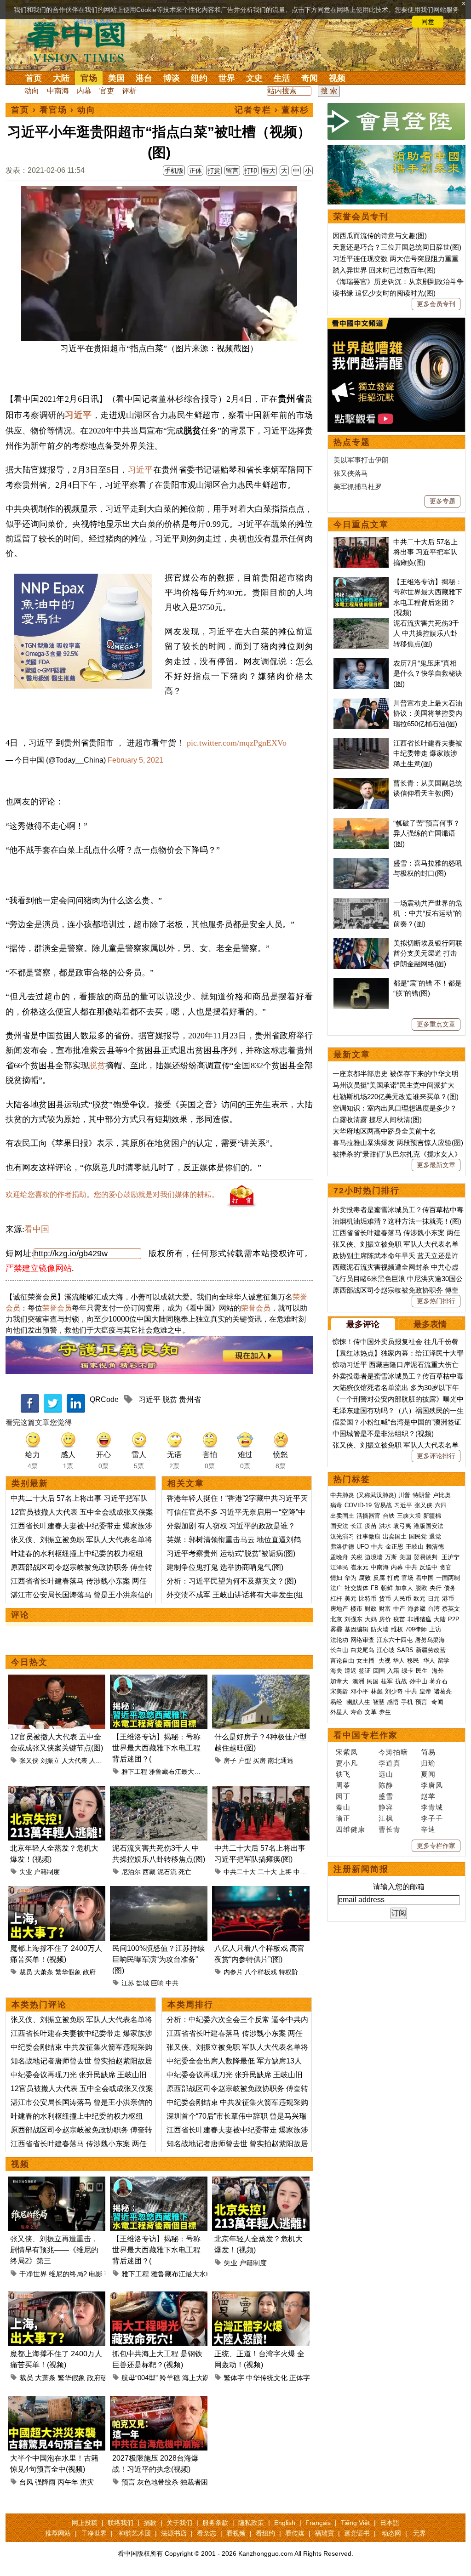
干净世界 (33, 2274)
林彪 (377, 1691)
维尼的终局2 (68, 2274)
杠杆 (336, 1599)
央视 (385, 1661)
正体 (195, 171)
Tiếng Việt (355, 2523)
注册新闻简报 (361, 1869)
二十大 (267, 1872)
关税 (356, 1557)
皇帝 (425, 1691)
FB (375, 1588)
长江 (356, 1526)
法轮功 (339, 1640)
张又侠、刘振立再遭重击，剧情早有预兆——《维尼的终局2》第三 (54, 2250)
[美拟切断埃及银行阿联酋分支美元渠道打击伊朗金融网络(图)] (361, 943)
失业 (26, 1872)
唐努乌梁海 (430, 1640)
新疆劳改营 (431, 1650)
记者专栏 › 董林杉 (272, 110)
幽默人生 (358, 1702)
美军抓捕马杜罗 (358, 487)
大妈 (371, 1619)
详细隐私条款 (93, 22)
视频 (337, 78)
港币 (448, 1599)
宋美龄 (339, 1691)
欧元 (419, 1599)
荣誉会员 (57, 1308)
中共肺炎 (342, 1495)
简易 (428, 1752)
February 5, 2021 (135, 760)
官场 (89, 78)
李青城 (432, 1807)
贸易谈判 (426, 1557)
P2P (454, 1619)
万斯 (391, 1557)
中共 (172, 1983)
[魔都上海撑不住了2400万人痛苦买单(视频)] (57, 1891)
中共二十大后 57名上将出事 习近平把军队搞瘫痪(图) (425, 552)
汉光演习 (342, 1536)
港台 (144, 78)
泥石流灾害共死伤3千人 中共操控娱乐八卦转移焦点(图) (426, 633)
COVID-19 (358, 1505)
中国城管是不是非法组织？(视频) (383, 1433)
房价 (385, 1619)
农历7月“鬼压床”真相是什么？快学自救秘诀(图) (428, 673)
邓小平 (359, 1691)
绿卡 (408, 1671)
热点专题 (352, 442)
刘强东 (353, 1619)
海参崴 (416, 1609)
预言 (128, 2482)
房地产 (339, 1609)
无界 (419, 2533)
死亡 (185, 1872)
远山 (386, 1774)
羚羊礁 (170, 2378)
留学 (443, 1661)
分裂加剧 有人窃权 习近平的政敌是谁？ (231, 1526)
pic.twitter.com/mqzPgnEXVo (237, 743)
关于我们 (179, 2523)
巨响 (157, 1983)
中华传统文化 (267, 2378)
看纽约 (265, 2533)
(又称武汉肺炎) (376, 1495)
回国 (379, 1671)
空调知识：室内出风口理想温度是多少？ (395, 1108)
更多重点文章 (436, 1024)
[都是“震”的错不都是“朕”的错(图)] (361, 983)
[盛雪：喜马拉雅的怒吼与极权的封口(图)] (361, 863)
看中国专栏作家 (366, 1735)
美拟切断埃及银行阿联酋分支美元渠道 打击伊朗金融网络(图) (428, 953)
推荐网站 (58, 2533)
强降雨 (45, 2482)
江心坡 (386, 1650)
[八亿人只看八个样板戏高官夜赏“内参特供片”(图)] (261, 1891)
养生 (385, 1712)
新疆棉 (432, 1516)
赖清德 (435, 1547)
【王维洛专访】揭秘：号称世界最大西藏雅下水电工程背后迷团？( (156, 1748)
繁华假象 (68, 1972)
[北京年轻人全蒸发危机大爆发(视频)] (57, 1791)
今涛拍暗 (393, 1752)
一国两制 (448, 1578)
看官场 (53, 110)
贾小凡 (347, 1763)
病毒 (336, 1505)
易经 (337, 1702)
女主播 (366, 1661)
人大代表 (75, 1761)
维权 (397, 1629)
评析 (129, 91)
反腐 (379, 1578)
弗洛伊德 (342, 1547)
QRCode (104, 1399)
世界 (227, 78)
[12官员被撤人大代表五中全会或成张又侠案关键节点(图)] (57, 1680)
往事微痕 (368, 1536)
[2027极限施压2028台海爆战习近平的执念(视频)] (159, 2401)
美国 (116, 78)
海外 (439, 1671)
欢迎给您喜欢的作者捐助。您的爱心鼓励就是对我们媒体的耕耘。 (112, 1194)
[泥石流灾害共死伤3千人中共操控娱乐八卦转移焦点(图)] (159, 1791)
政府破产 (96, 1972)
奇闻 (310, 78)
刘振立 (50, 1761)
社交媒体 (356, 1588)
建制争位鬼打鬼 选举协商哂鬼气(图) (225, 1567)
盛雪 (386, 1796)
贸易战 (383, 1505)
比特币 (368, 1599)
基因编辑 (356, 1629)
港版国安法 (428, 1526)
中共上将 (306, 1872)
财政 (371, 1609)
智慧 (379, 1702)
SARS (405, 1650)
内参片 (233, 1972)
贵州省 (190, 1399)
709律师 (416, 1629)
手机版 (174, 171)
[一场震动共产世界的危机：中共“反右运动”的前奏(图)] (361, 903)
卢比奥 (442, 1495)
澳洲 (358, 1681)
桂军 (387, 1681)
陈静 (386, 1785)
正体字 (300, 2378)
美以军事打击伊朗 (361, 460)
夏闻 (428, 1774)
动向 (32, 91)
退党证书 (357, 2533)
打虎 (393, 1578)
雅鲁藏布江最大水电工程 (184, 1772)
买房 (259, 1761)
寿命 (356, 1712)
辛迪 (428, 1829)
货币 (385, 1599)
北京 (336, 1619)
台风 (26, 2482)
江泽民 (339, 1567)
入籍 (393, 1671)
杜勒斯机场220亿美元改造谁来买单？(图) (396, 1097)
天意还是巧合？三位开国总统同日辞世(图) (397, 247)
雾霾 (336, 1629)
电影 (96, 2274)
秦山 (343, 1807)
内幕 (84, 91)
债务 (450, 1588)
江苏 (128, 1983)
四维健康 (350, 1829)
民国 (373, 1681)
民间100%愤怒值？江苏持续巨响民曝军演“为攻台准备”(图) (158, 1959)
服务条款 (215, 2523)
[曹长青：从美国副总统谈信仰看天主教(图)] (361, 783)
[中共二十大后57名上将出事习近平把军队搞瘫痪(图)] (261, 1791)
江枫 (386, 1818)
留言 (232, 171)
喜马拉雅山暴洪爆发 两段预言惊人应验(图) (398, 1143)
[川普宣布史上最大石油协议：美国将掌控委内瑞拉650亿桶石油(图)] (361, 703)
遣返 (350, 1671)
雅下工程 (134, 1772)
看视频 (236, 2533)
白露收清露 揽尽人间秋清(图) (377, 1120)
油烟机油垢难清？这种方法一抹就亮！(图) (397, 1221)
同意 (428, 22)
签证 (365, 1671)
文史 (254, 78)
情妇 (336, 1578)
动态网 (391, 2533)
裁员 (26, 1972)
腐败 (365, 1578)
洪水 (385, 1526)
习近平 (78, 415)
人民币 (402, 1599)
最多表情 (430, 1324)
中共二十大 (240, 1872)
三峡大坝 (409, 1516)
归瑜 (428, 1763)
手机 (407, 1702)
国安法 (339, 1526)
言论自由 (342, 1661)
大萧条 (44, 1972)
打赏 (214, 171)
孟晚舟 (339, 1557)
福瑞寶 (324, 2533)
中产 (399, 1609)
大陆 (61, 78)
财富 (385, 1609)
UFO (363, 1547)
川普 (404, 1495)
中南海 (58, 91)
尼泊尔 (131, 1872)
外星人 (339, 1712)
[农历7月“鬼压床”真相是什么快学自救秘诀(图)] (361, 663)
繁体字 (234, 2378)
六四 (441, 1505)
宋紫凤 (347, 1752)
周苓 (343, 1785)
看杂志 (207, 2533)
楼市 (356, 1609)
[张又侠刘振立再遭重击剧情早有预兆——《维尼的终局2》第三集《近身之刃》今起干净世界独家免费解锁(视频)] (57, 2182)
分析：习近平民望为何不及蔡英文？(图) (231, 1581)
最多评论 (363, 1324)
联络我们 (121, 2523)
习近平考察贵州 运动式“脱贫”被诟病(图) (231, 1553)
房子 (230, 1761)
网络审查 (362, 1640)
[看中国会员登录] (396, 121)
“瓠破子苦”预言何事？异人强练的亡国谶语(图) (427, 833)
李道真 (390, 1763)
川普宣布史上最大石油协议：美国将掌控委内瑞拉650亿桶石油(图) (428, 713)
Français (318, 2523)
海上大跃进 (199, 2378)
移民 (413, 1661)
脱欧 (421, 1588)
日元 (434, 1599)
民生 (423, 1671)
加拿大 (404, 1588)
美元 (350, 1599)
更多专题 (442, 501)
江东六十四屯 (395, 1640)
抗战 (401, 1681)
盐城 (143, 1983)
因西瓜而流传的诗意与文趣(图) (380, 236)
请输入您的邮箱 (399, 1887)
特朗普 (422, 1495)
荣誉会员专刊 (361, 217)
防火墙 (380, 1629)
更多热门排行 (436, 1301)
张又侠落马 (351, 473)
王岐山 (415, 1547)
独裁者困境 (198, 2482)
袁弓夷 (402, 1526)
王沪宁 (451, 1557)
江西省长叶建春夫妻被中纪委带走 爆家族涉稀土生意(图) (428, 753)
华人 (399, 1661)
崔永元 (359, 1567)
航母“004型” (140, 2378)
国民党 (418, 1536)
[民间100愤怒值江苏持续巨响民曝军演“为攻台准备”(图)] (159, 1891)
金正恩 (394, 1547)
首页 (34, 78)
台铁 (389, 1516)
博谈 (172, 78)
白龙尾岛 (362, 1650)
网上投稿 (85, 2523)
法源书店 (174, 2533)
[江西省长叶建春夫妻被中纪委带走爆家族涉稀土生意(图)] (361, 743)
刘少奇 (394, 1691)
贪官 (446, 1567)
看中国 (81, 41)
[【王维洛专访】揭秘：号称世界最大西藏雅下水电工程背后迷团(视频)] (159, 1680)
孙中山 (418, 1681)
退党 (435, 1536)
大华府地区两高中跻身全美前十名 (384, 1131)
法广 (336, 1588)
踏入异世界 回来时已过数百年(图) (384, 270)
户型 (245, 1761)
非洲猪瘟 (419, 1619)
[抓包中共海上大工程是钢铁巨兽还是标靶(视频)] (159, 2297)
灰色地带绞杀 (158, 2482)
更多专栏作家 (436, 1846)
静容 (386, 1807)
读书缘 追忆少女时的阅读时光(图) (384, 293)
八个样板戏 (261, 1972)
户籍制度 (47, 1872)
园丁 (343, 1796)
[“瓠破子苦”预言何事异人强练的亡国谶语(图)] (361, 823)
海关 (336, 1671)
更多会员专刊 (436, 304)
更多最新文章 (436, 1165)
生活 (282, 78)
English (285, 2523)
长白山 (339, 1650)
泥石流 (167, 1872)
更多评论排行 (436, 1456)
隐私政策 (251, 2523)
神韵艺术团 (135, 2533)
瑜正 (343, 1818)
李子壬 (432, 1818)
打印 (251, 171)
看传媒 (295, 2533)
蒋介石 (439, 1681)
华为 (350, 1578)
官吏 (107, 91)
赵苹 (428, 1796)
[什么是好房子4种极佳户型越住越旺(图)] (261, 1680)
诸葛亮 (443, 1691)
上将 (285, 1872)
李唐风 (432, 1785)
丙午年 (68, 2482)
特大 (269, 171)
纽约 (199, 78)
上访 (435, 1629)
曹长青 (390, 1829)
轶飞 (343, 1774)
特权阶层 (292, 1972)
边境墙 (374, 1557)
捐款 (150, 2523)
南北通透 (281, 1761)
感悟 (393, 1702)
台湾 (434, 1609)
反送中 (428, 1567)
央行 (436, 1588)
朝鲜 (387, 1588)
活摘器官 (368, 1516)
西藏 (149, 1872)
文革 (371, 1712)
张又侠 (29, 1761)
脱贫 (97, 1066)
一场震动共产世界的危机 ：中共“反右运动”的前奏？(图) (428, 913)
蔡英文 (451, 1609)
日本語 (390, 2523)
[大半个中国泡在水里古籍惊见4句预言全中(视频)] (57, 2401)
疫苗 (371, 1526)
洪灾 (87, 2482)
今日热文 (29, 1662)
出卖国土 (342, 1516)
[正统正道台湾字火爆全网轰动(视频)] (261, 2297)
